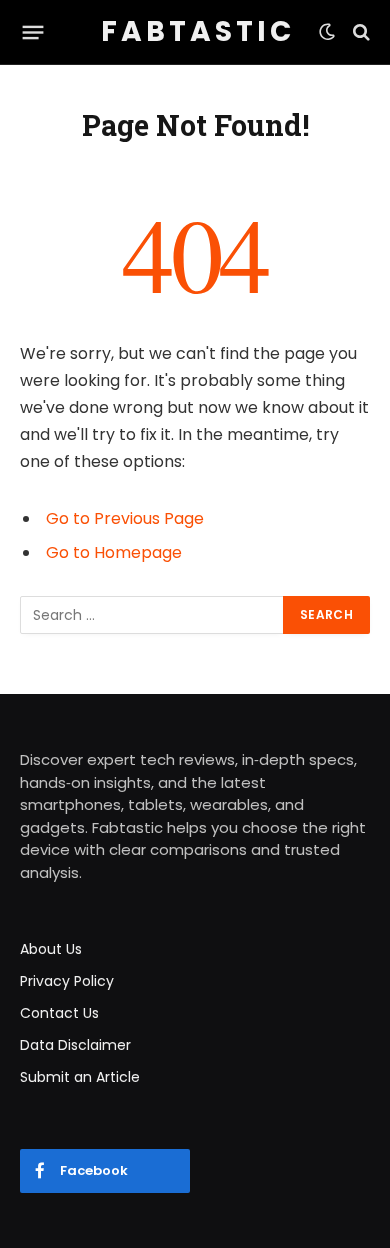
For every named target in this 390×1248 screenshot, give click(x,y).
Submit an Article (80, 1077)
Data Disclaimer (75, 1045)
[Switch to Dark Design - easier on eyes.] (327, 32)
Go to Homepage (114, 552)
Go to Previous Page (125, 518)
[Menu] (33, 32)
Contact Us (59, 1013)
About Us (51, 949)
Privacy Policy (67, 981)
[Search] (359, 32)
